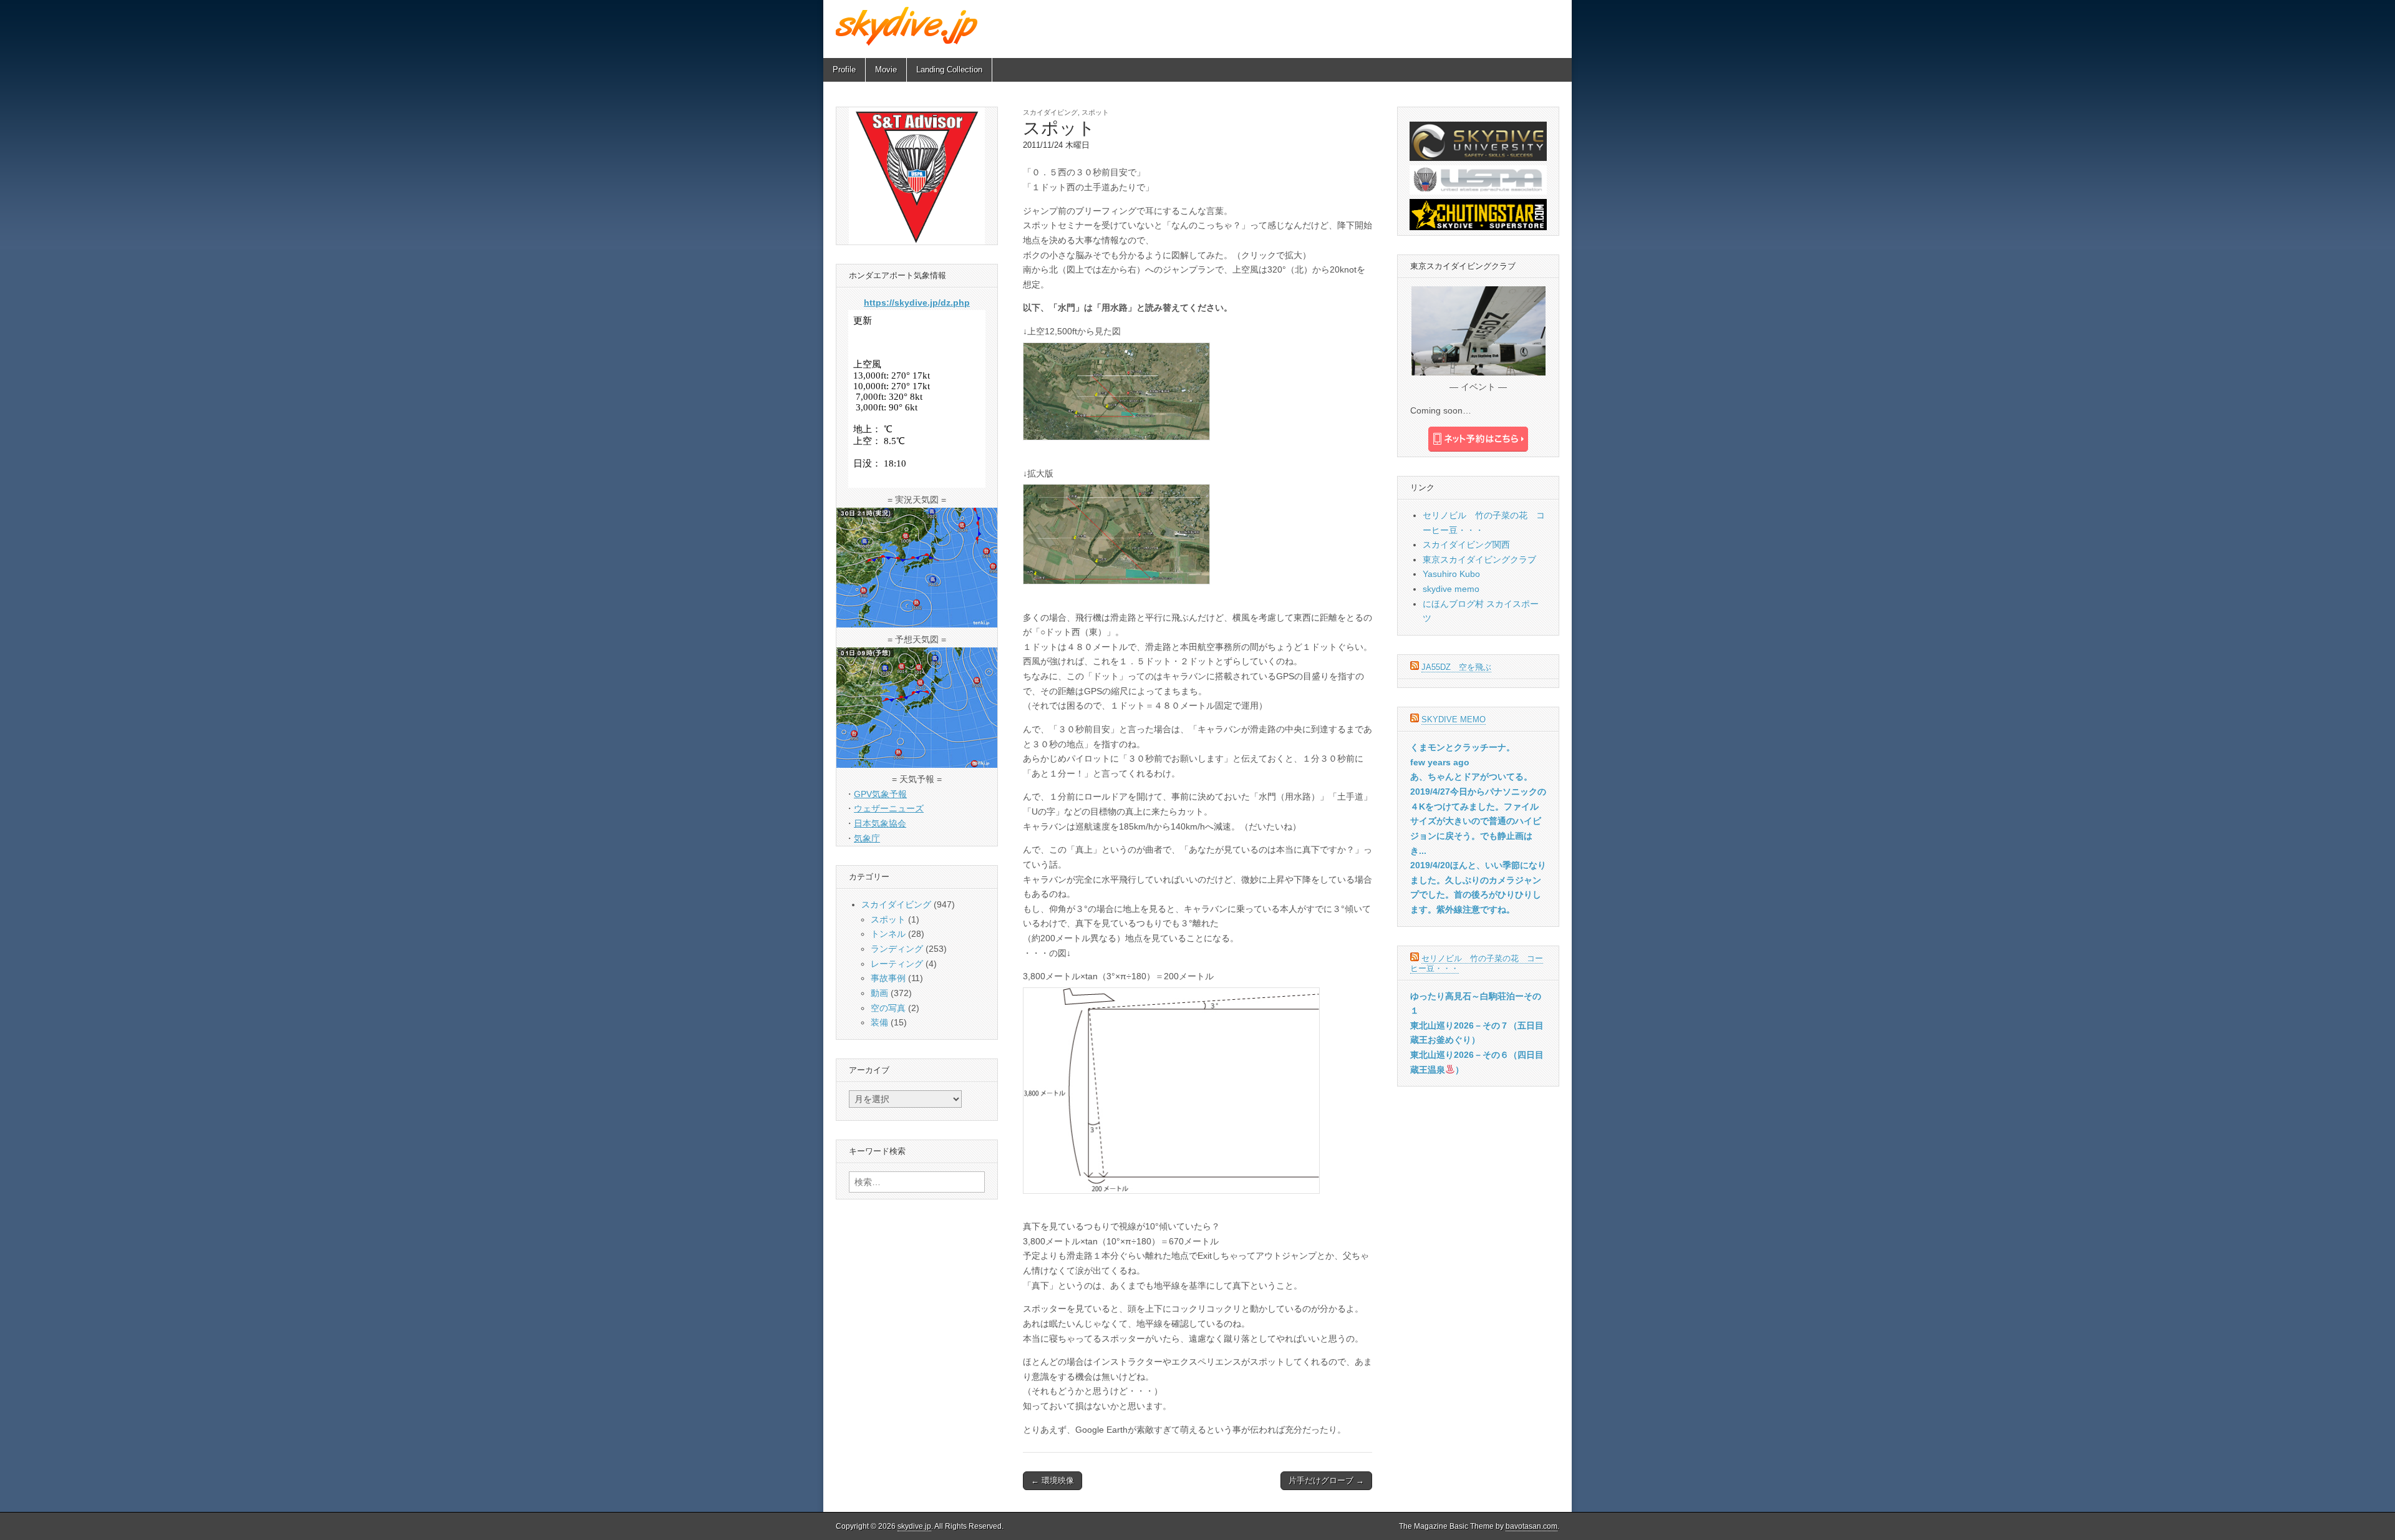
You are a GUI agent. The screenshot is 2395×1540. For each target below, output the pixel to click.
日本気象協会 (880, 823)
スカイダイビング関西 (1466, 545)
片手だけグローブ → (1326, 1480)
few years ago (1440, 762)
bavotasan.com (1531, 1526)
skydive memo (1451, 589)
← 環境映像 (1052, 1480)
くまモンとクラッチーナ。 (1463, 747)
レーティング (897, 964)
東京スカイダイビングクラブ (1479, 559)
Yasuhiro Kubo (1451, 574)
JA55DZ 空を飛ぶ (1456, 667)
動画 (879, 993)
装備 (879, 1022)
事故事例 (888, 978)
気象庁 (867, 838)
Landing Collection (949, 70)
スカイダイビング (1050, 112)
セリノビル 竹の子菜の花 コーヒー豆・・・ (1477, 963)
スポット (1095, 112)
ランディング (897, 949)
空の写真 (888, 1008)
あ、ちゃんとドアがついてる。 (1471, 777)
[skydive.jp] (908, 26)
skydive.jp (914, 1526)
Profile (844, 70)
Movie (886, 70)
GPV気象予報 (880, 794)
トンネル (888, 934)
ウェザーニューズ (889, 808)
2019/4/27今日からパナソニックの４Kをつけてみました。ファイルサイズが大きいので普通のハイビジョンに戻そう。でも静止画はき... (1478, 821)
